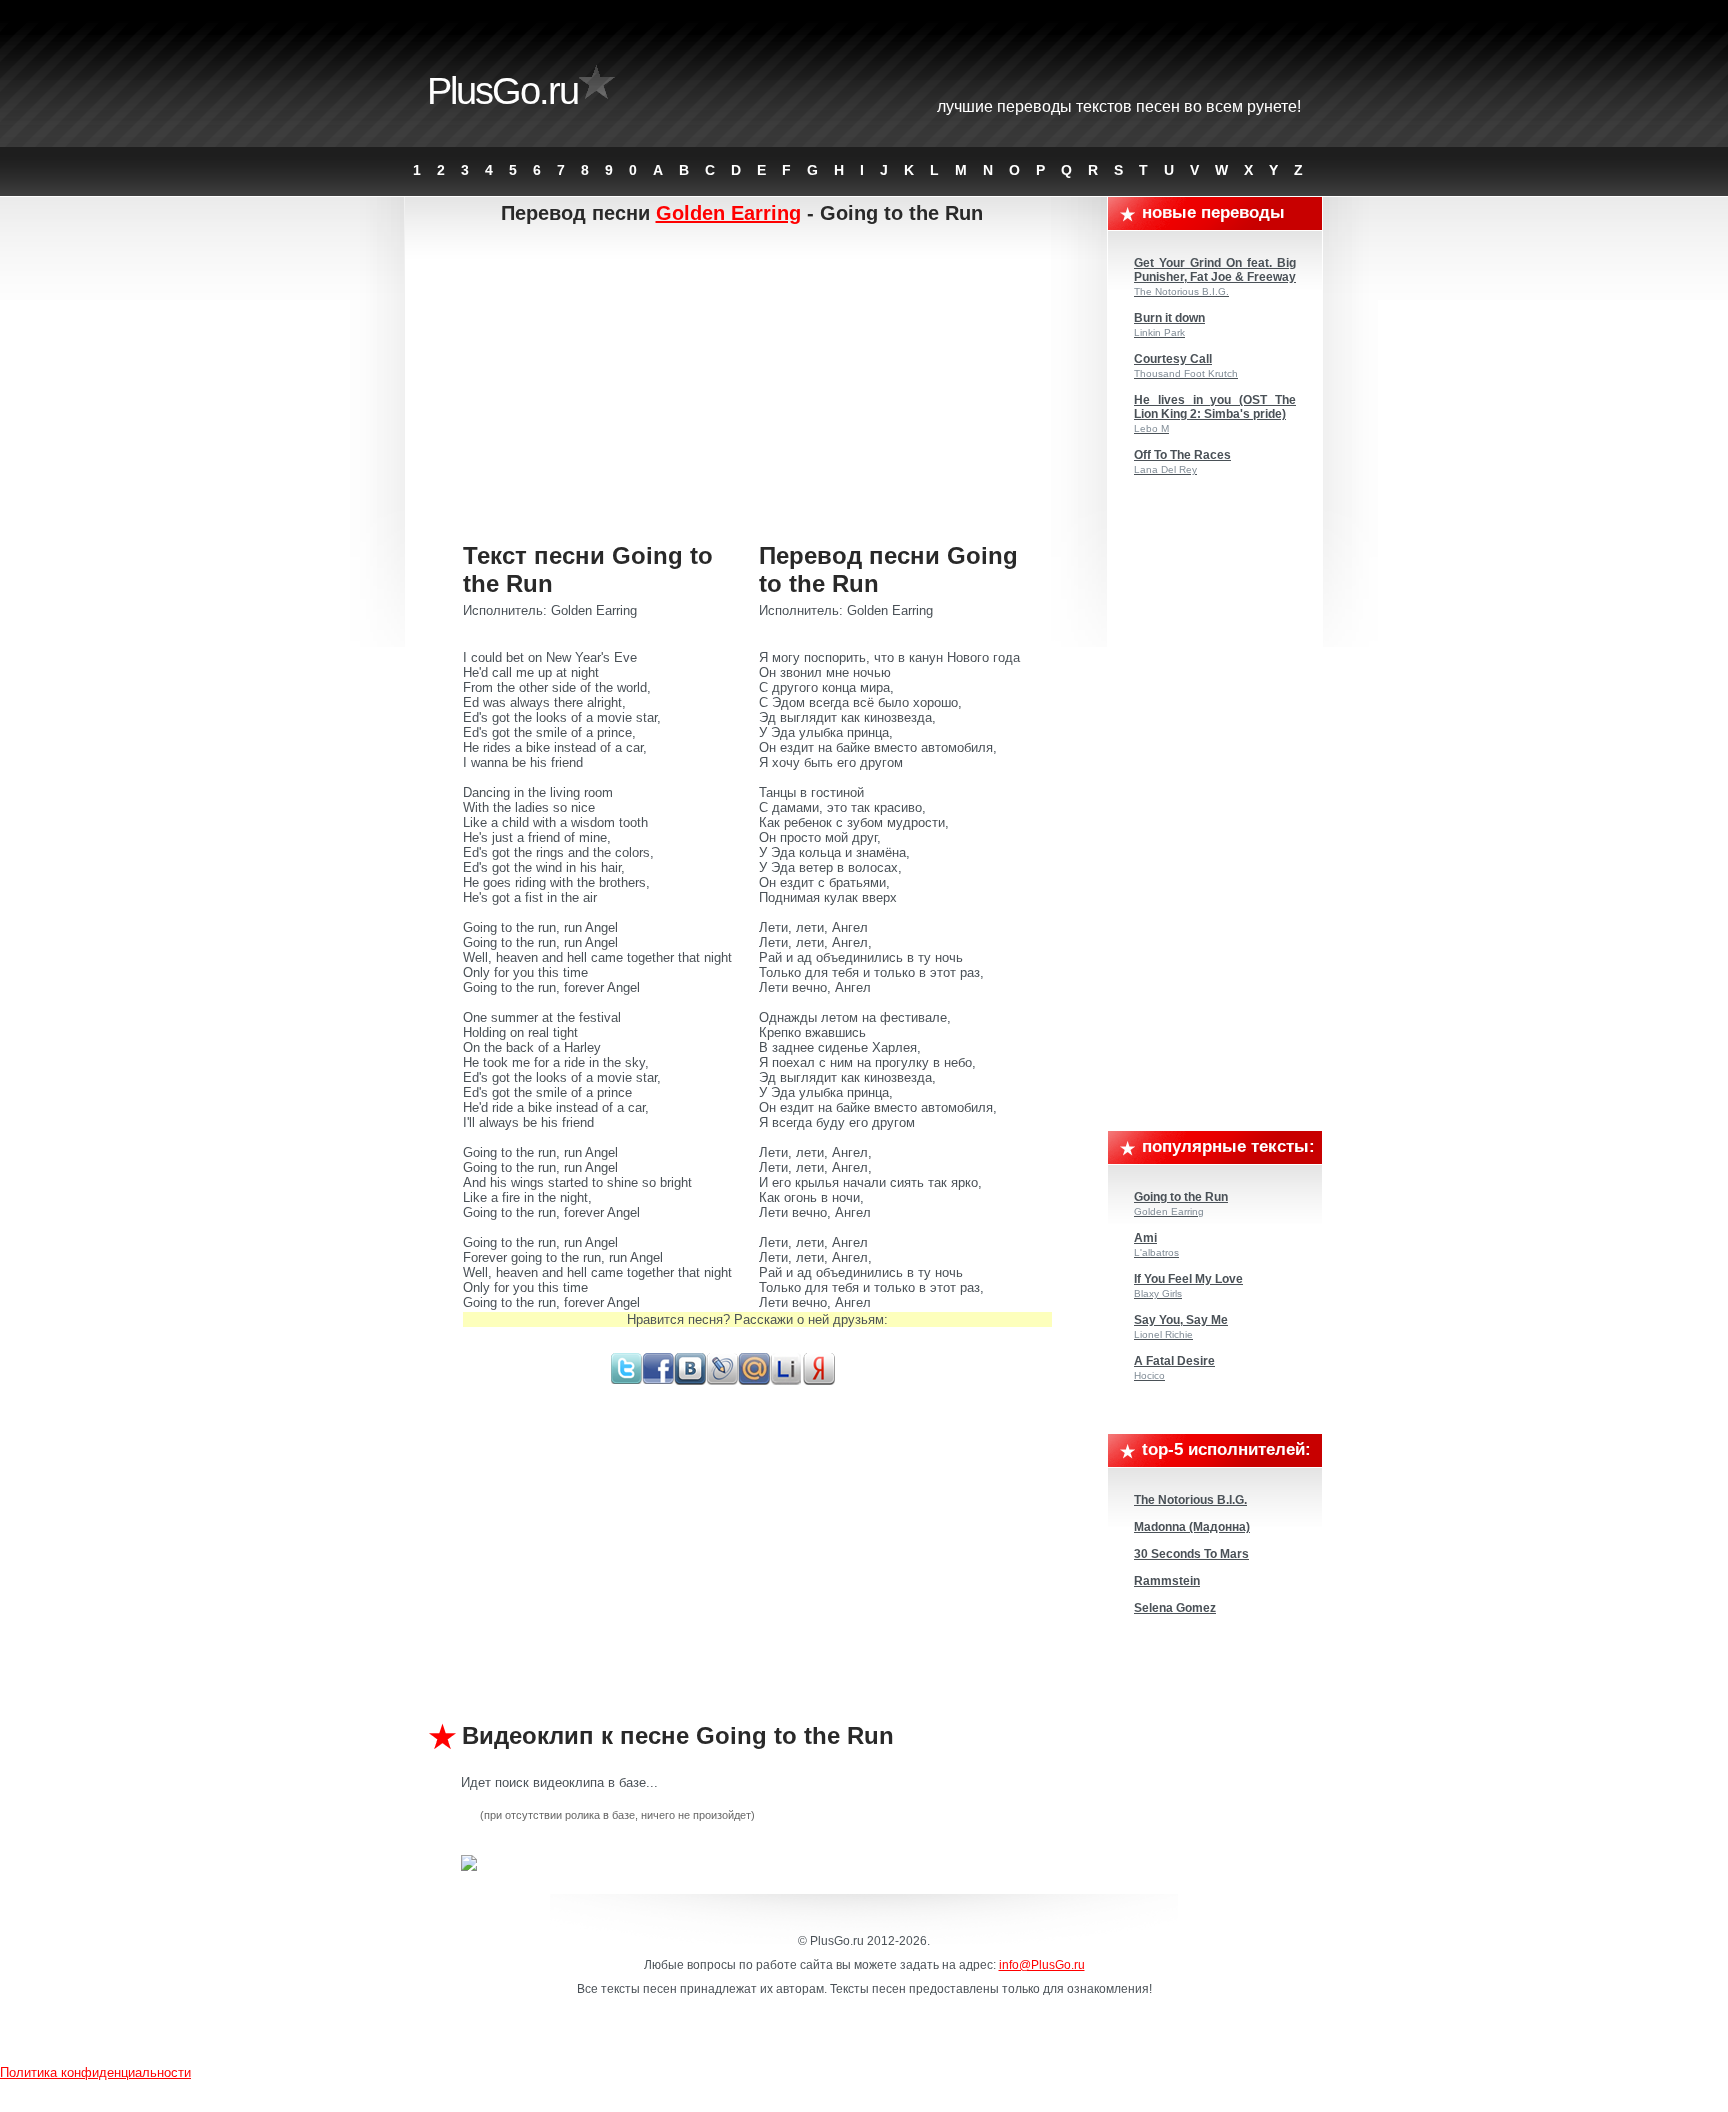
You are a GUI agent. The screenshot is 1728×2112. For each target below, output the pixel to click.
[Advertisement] (757, 385)
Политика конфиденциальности (95, 2072)
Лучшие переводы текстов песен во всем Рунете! (1119, 106)
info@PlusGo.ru (1042, 1965)
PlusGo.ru (502, 91)
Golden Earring (728, 213)
